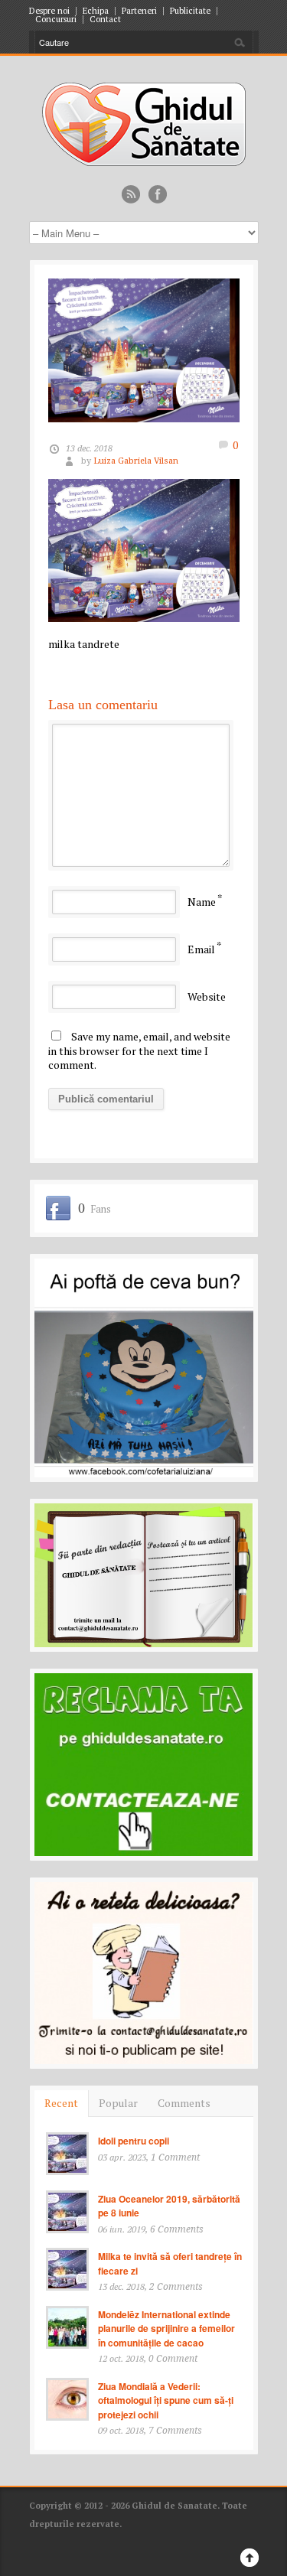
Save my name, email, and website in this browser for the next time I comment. (139, 1050)
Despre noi (49, 11)
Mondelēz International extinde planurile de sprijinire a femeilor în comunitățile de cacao (166, 2328)
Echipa (96, 11)
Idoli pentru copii (134, 2141)
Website (207, 997)
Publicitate (190, 11)
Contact (105, 20)
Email (201, 949)
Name (202, 902)
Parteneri (139, 11)
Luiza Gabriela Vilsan (136, 461)
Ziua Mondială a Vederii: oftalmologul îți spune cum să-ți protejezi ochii (166, 2400)
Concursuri (56, 20)
